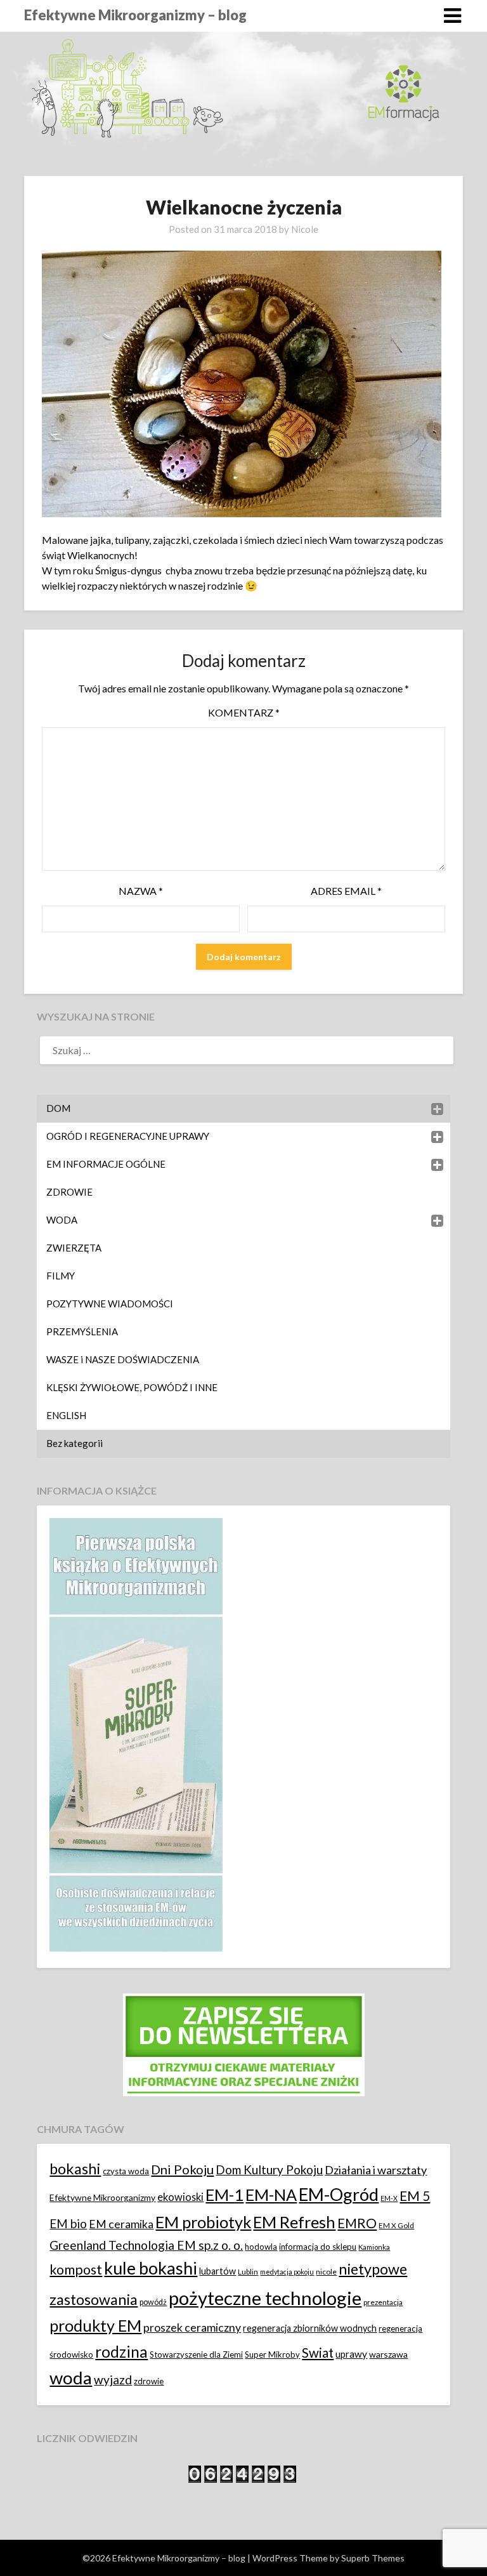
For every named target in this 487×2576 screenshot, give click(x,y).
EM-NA (271, 2195)
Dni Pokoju (182, 2169)
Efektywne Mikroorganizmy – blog (135, 15)
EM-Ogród (339, 2194)
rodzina (121, 2352)
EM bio (68, 2223)
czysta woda (126, 2171)
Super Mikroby (272, 2355)
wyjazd (113, 2380)
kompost (76, 2269)
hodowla (261, 2247)
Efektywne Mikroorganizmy (102, 2197)
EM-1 (224, 2195)
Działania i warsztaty (376, 2170)
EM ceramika (121, 2224)
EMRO (357, 2223)
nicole (326, 2272)
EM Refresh (294, 2222)
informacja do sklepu (318, 2247)
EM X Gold (396, 2225)
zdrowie (149, 2381)
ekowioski (180, 2197)
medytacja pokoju (287, 2272)
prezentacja (383, 2302)
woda (71, 2378)
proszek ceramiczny (192, 2328)
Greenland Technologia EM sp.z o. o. (146, 2245)
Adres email (346, 891)
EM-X (389, 2198)
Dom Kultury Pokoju (269, 2170)
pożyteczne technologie (265, 2298)
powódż (153, 2302)
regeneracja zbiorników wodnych (310, 2328)
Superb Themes (373, 2558)
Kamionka (374, 2247)
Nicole (305, 229)
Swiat (318, 2353)
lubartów (218, 2271)
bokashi (75, 2169)
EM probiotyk (203, 2222)
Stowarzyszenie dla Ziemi (196, 2355)
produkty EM (95, 2325)
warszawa (388, 2354)
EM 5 (415, 2196)
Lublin (248, 2272)
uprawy (351, 2354)
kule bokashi (151, 2268)
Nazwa (141, 891)
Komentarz (244, 712)
